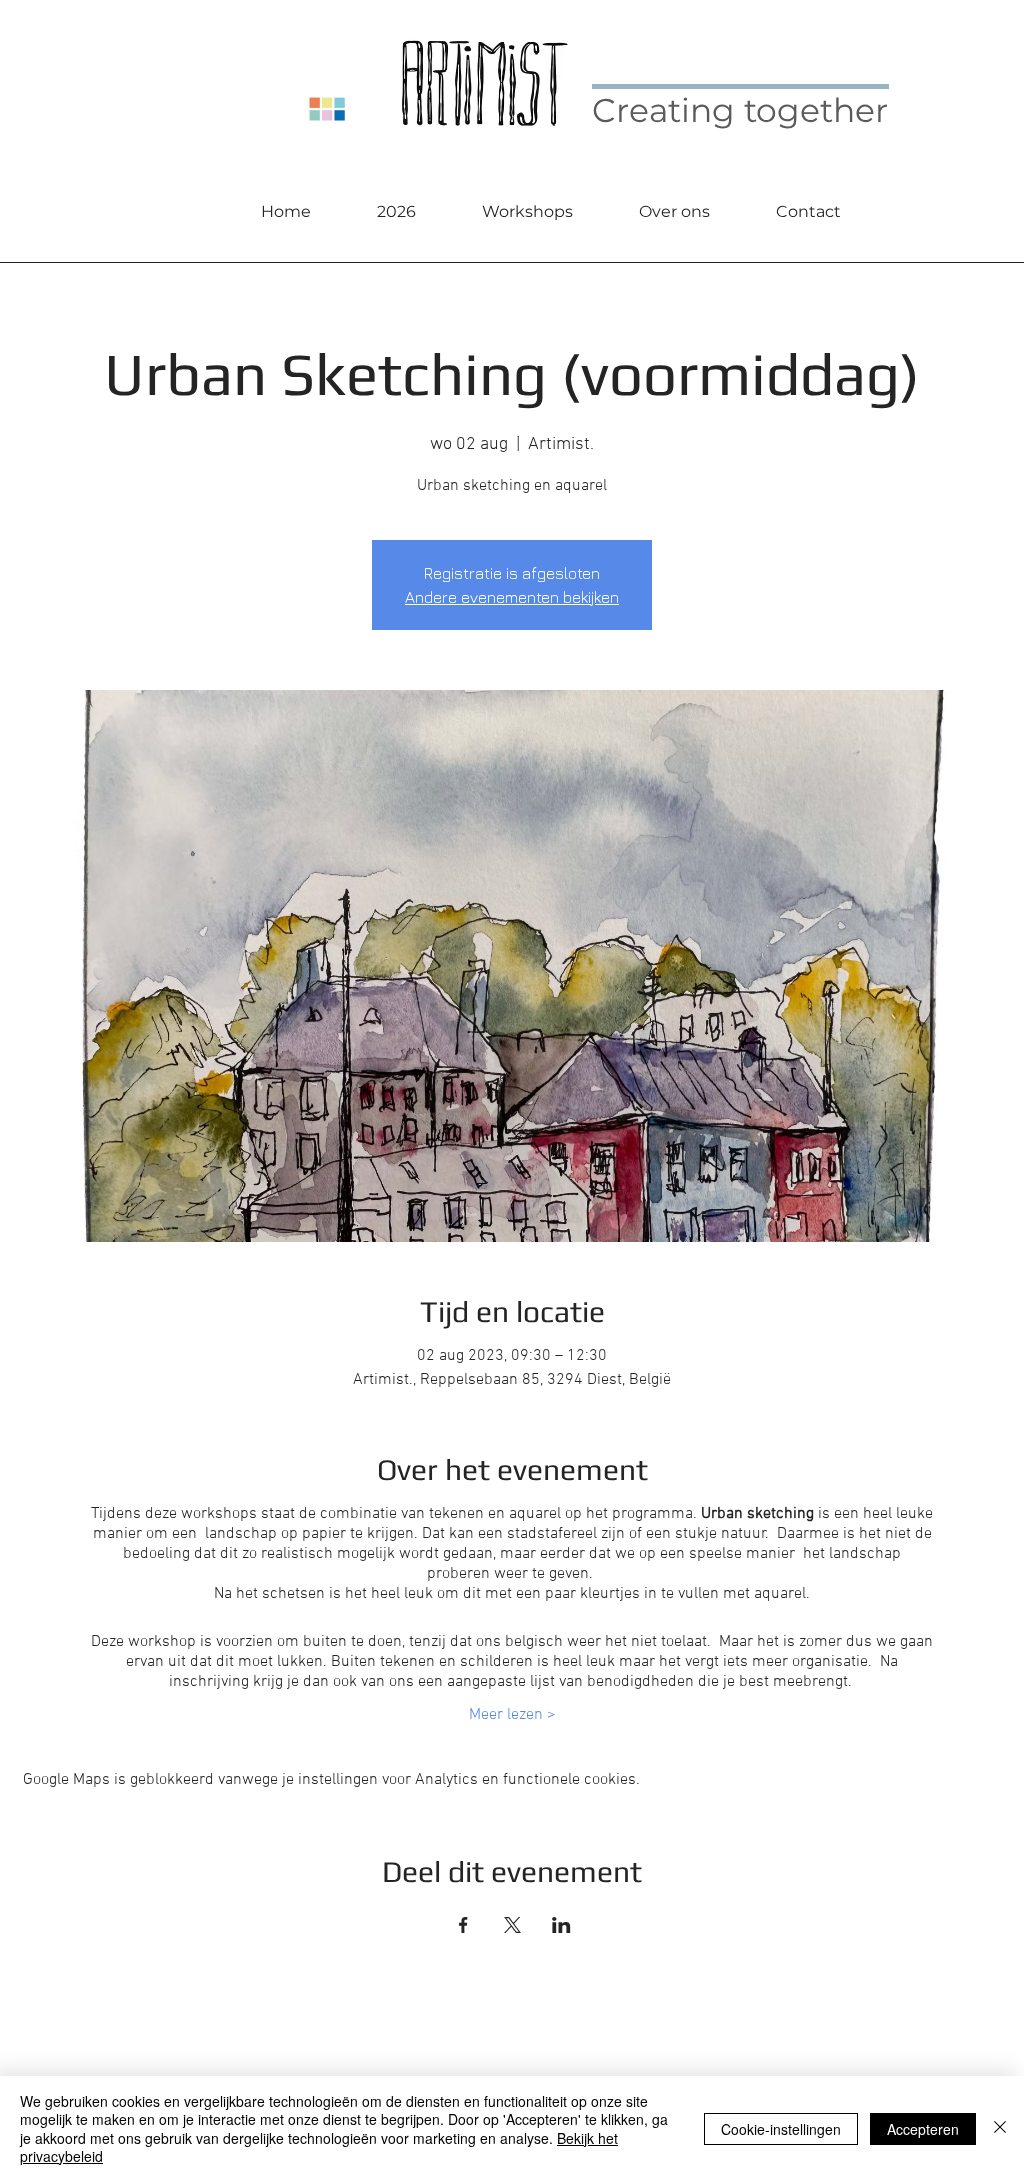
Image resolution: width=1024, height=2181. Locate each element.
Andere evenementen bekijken (512, 597)
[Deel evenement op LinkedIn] (561, 1925)
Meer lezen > (512, 1715)
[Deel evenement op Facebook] (463, 1925)
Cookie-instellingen (781, 2129)
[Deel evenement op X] (512, 1925)
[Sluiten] (1000, 2128)
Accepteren (923, 2129)
